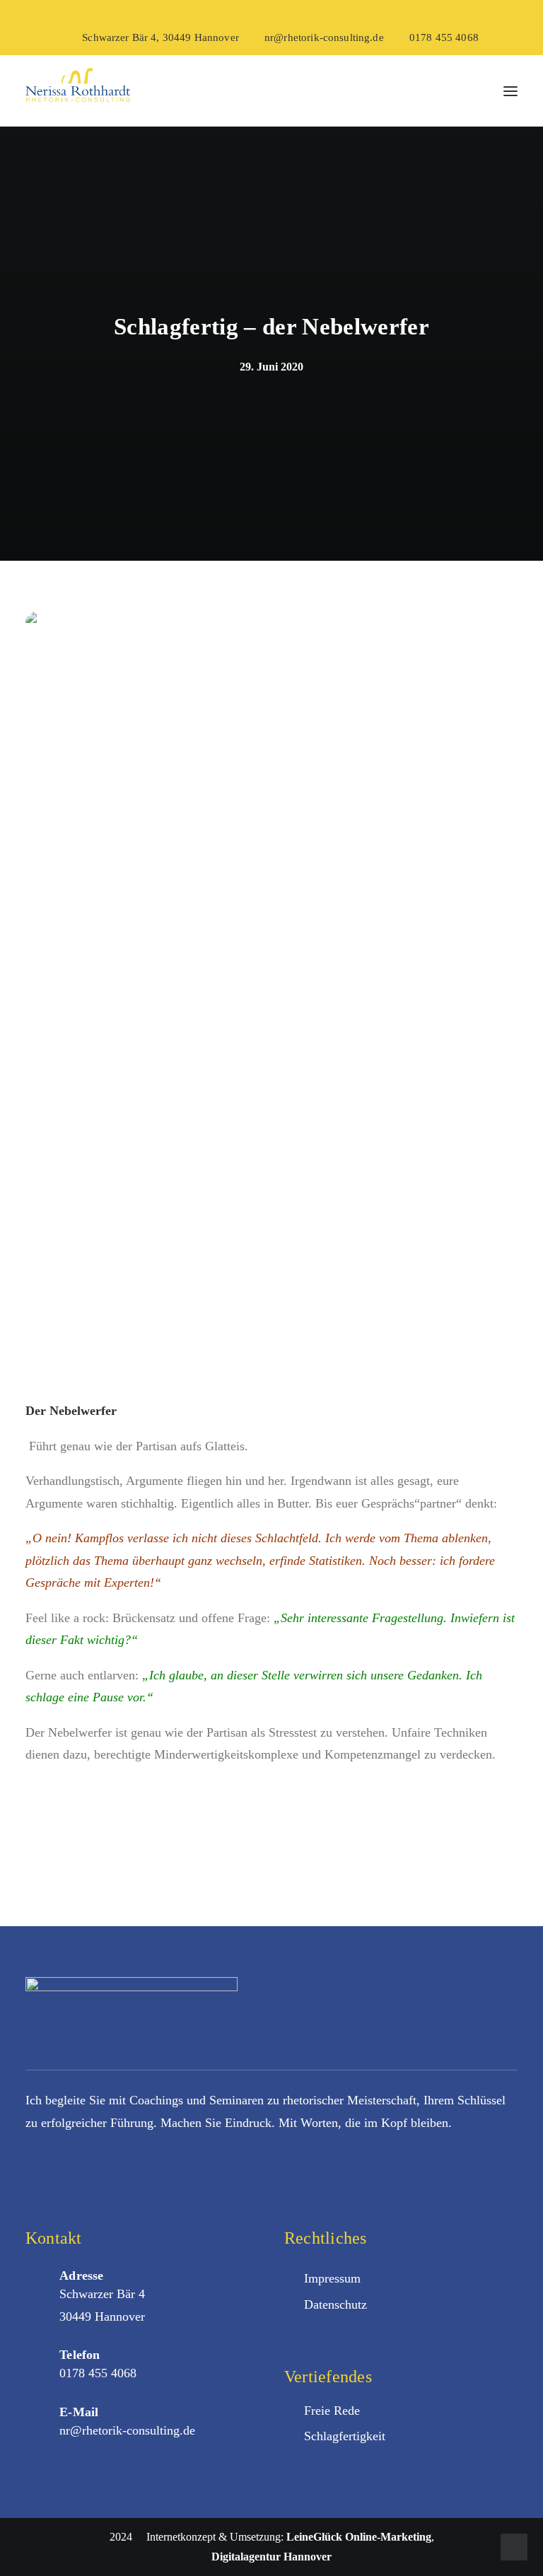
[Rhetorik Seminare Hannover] (78, 91)
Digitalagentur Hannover (271, 2557)
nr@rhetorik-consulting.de (324, 37)
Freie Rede (332, 2411)
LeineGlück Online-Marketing (359, 2537)
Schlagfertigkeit (345, 2436)
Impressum (332, 2278)
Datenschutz (335, 2304)
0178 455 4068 (444, 37)
